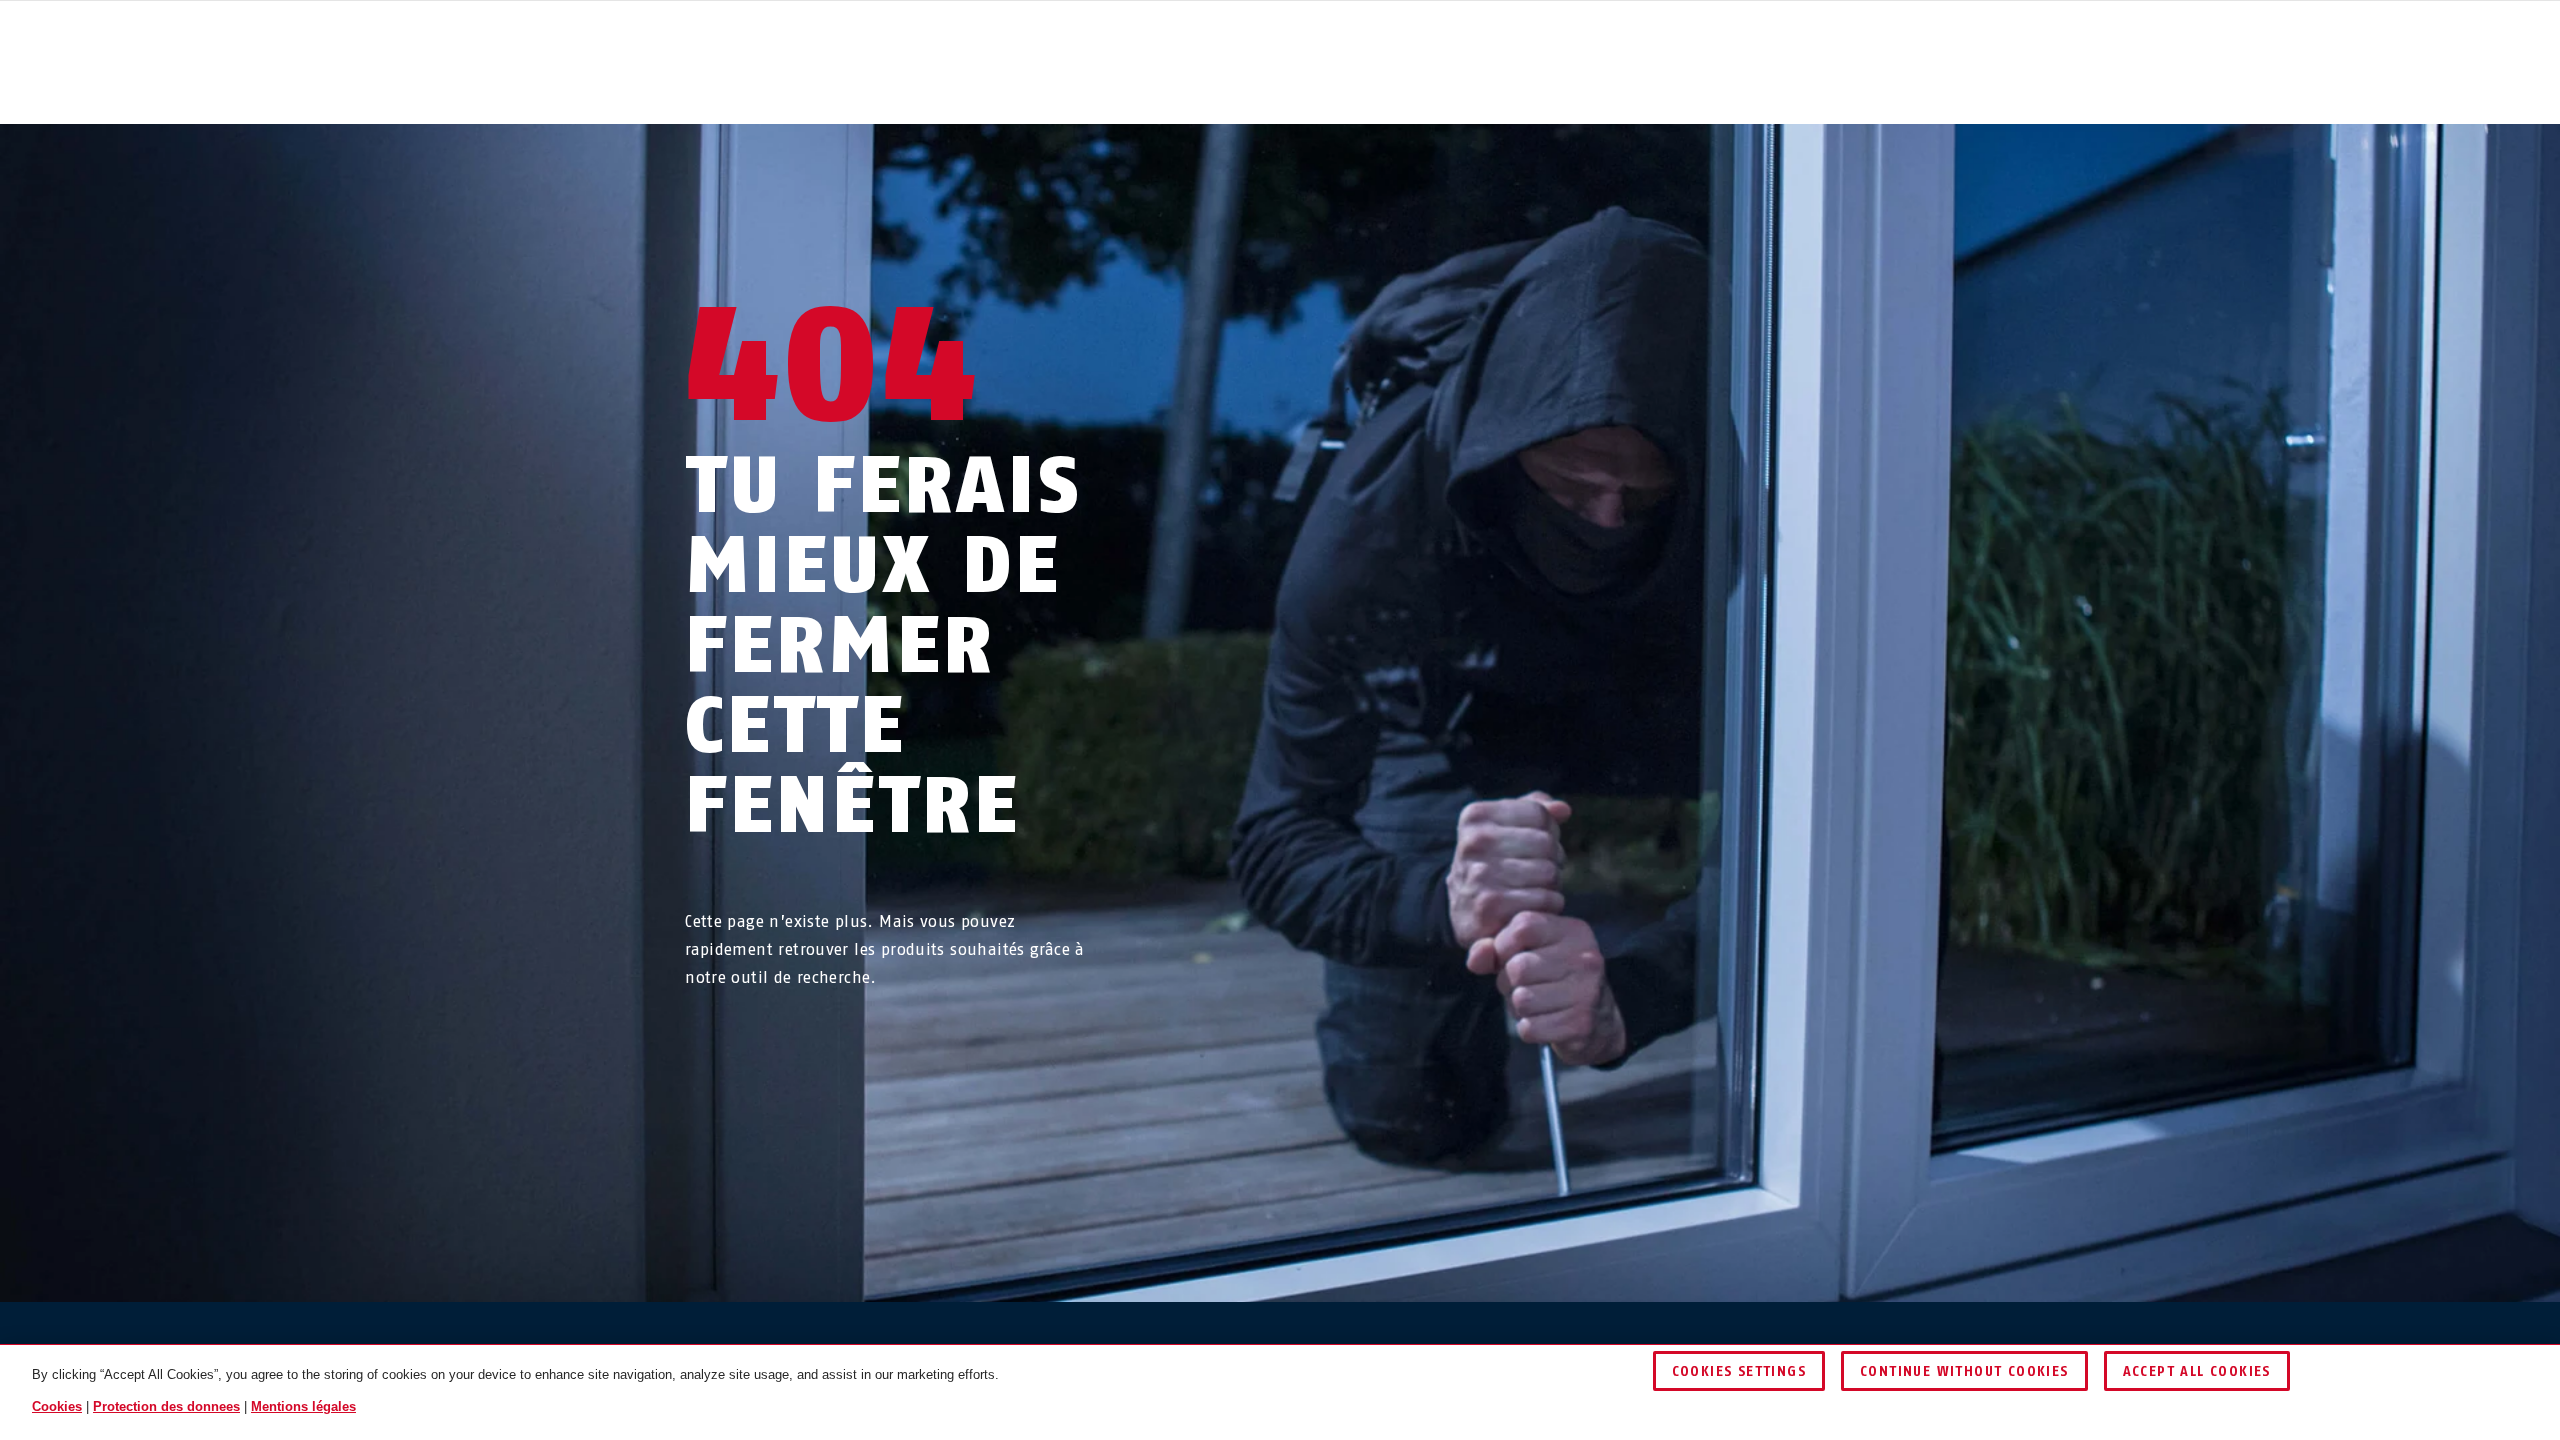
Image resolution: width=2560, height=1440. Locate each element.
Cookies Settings (1739, 1371)
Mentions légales (303, 1406)
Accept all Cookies (2197, 1371)
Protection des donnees (166, 1406)
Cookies (57, 1406)
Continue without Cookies (1964, 1371)
